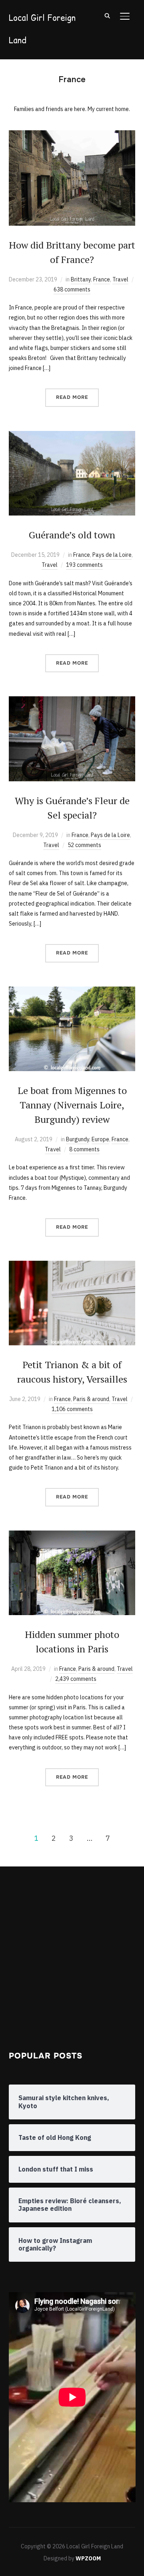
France (102, 279)
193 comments (84, 565)
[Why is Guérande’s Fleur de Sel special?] (72, 701)
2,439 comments (76, 1679)
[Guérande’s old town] (72, 436)
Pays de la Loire (112, 555)
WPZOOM (88, 2558)
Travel (120, 279)
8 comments (84, 1149)
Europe (100, 1139)
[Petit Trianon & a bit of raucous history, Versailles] (72, 1266)
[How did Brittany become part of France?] (72, 135)
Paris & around (91, 1399)
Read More (72, 397)
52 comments (84, 845)
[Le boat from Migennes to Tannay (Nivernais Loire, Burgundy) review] (72, 991)
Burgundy (78, 1139)
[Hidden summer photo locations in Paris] (72, 1535)
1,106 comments (72, 1409)
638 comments (72, 289)
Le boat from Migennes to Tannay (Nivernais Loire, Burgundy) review (72, 1105)
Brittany (81, 279)
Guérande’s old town (72, 535)
